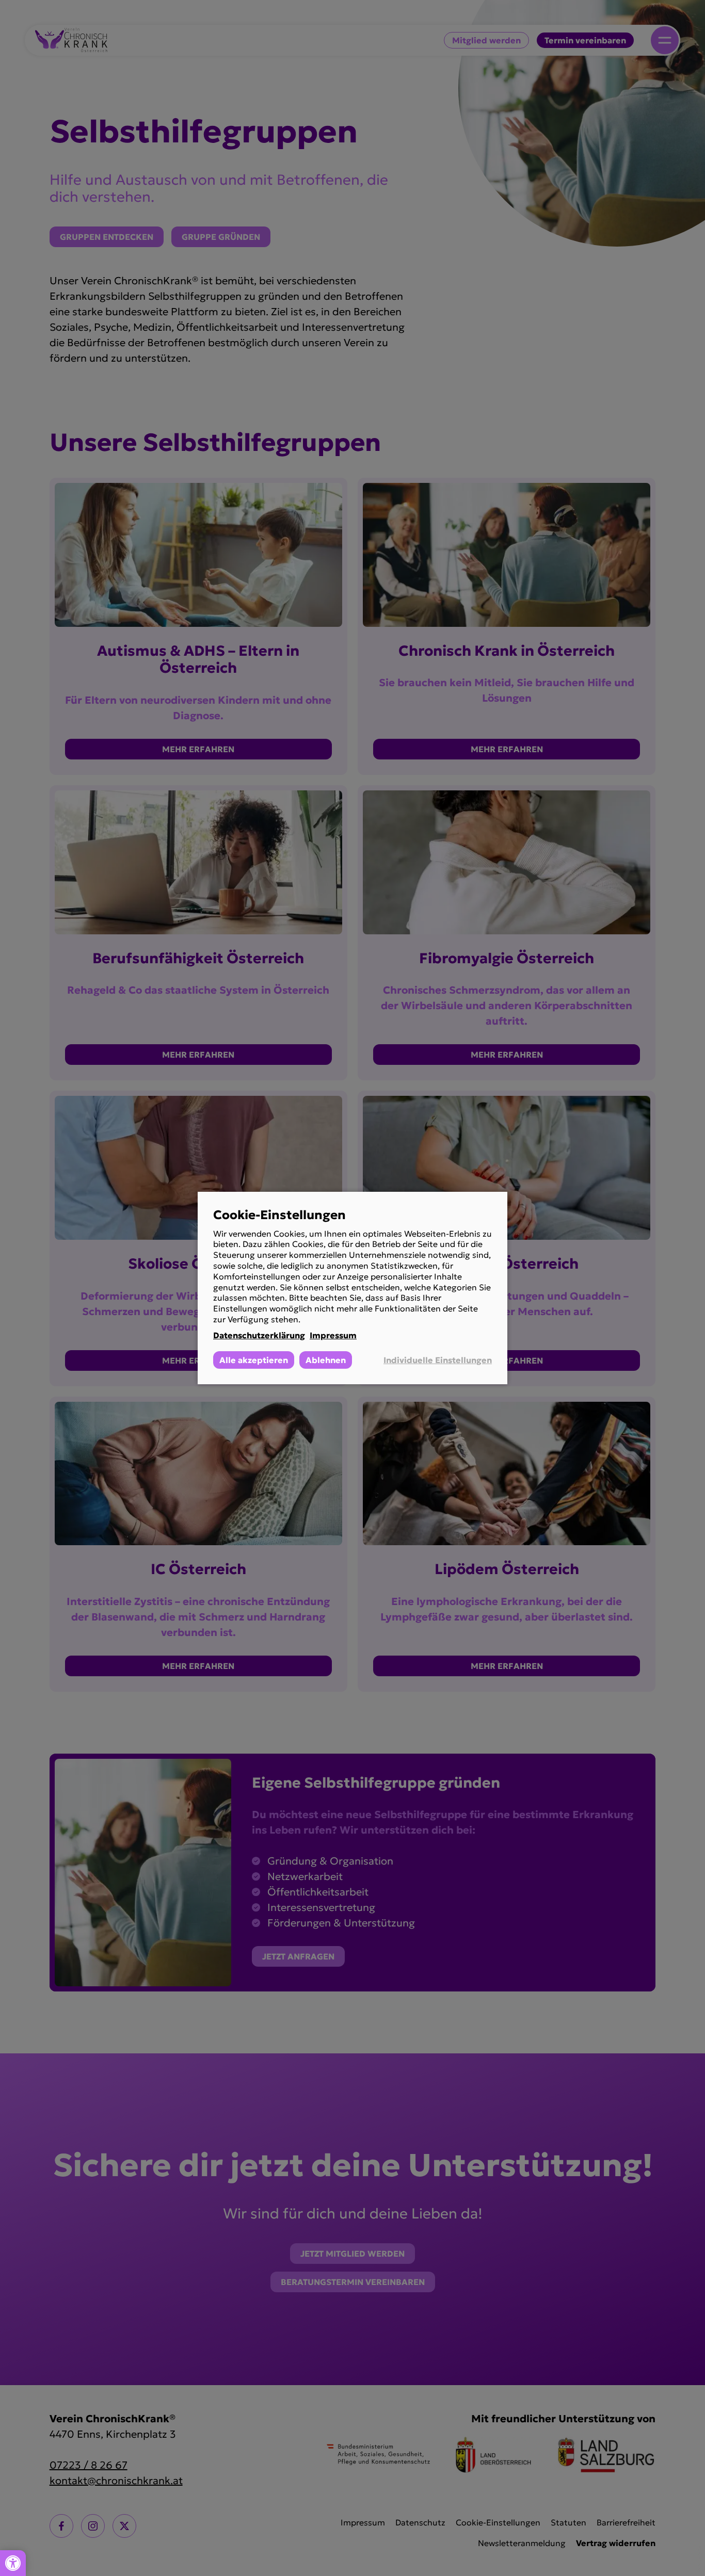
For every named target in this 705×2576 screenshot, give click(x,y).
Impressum (333, 1335)
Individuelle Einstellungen (438, 1360)
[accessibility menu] (13, 2563)
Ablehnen (326, 1360)
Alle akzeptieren (254, 1360)
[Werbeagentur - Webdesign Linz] (700, 2559)
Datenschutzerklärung (259, 1335)
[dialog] (352, 1288)
